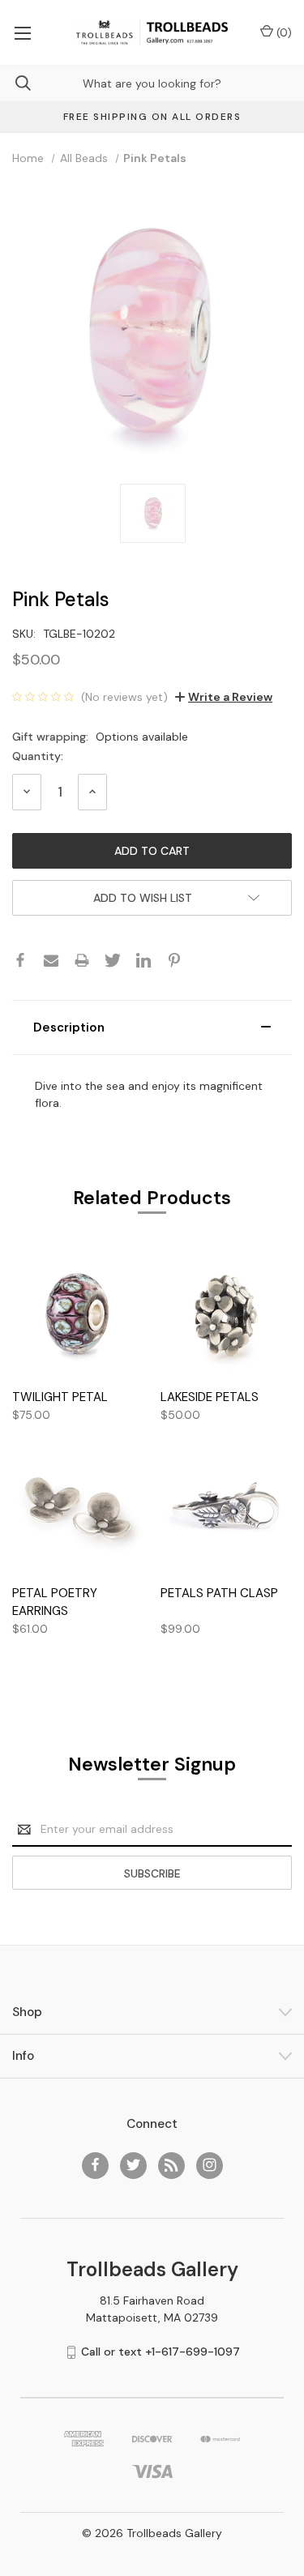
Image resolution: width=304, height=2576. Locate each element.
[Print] (82, 960)
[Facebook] (20, 960)
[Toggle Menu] (22, 32)
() (283, 32)
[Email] (51, 960)
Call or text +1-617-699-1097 (161, 2352)
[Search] (15, 83)
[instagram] (210, 2165)
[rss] (171, 2165)
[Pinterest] (174, 960)
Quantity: (38, 756)
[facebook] (95, 2165)
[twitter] (133, 2165)
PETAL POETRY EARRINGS (55, 1602)
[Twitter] (113, 960)
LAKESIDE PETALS (210, 1397)
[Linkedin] (143, 960)
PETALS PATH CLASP (219, 1593)
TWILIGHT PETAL (60, 1397)
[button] (152, 1027)
